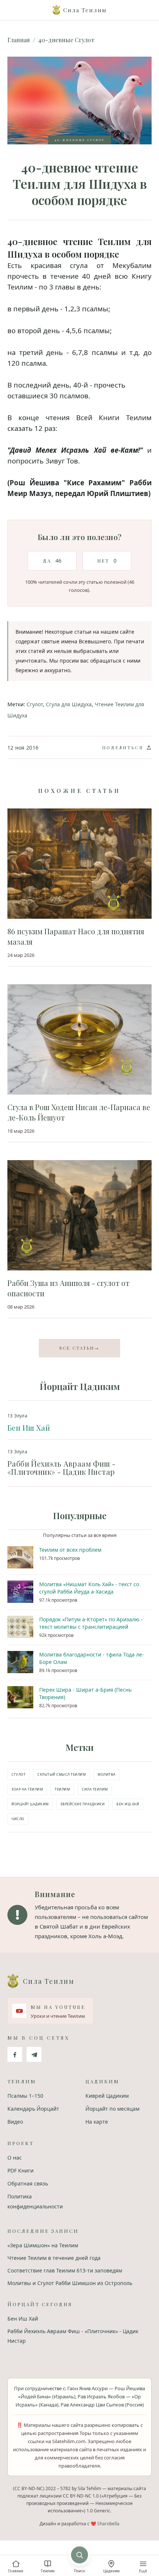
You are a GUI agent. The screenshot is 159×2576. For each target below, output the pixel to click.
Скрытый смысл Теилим (62, 1774)
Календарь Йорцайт (33, 2109)
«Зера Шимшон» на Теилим (43, 2245)
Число (18, 1819)
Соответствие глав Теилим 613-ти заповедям (65, 2270)
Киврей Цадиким (107, 2096)
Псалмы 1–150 (25, 2096)
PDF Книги (21, 2170)
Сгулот (35, 704)
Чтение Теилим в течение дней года (54, 2258)
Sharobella (108, 2524)
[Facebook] (15, 2054)
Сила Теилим (95, 1789)
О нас (15, 2158)
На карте (97, 2122)
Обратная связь (28, 2183)
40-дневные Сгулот (66, 40)
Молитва (107, 1774)
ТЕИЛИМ (62, 1789)
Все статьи (79, 1348)
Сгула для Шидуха (69, 704)
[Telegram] (34, 2054)
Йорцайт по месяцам (112, 2109)
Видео (15, 2122)
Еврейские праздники (83, 1804)
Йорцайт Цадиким (30, 1804)
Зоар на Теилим (27, 1789)
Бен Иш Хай (29, 1428)
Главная (19, 40)
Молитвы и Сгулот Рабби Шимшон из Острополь (70, 2283)
